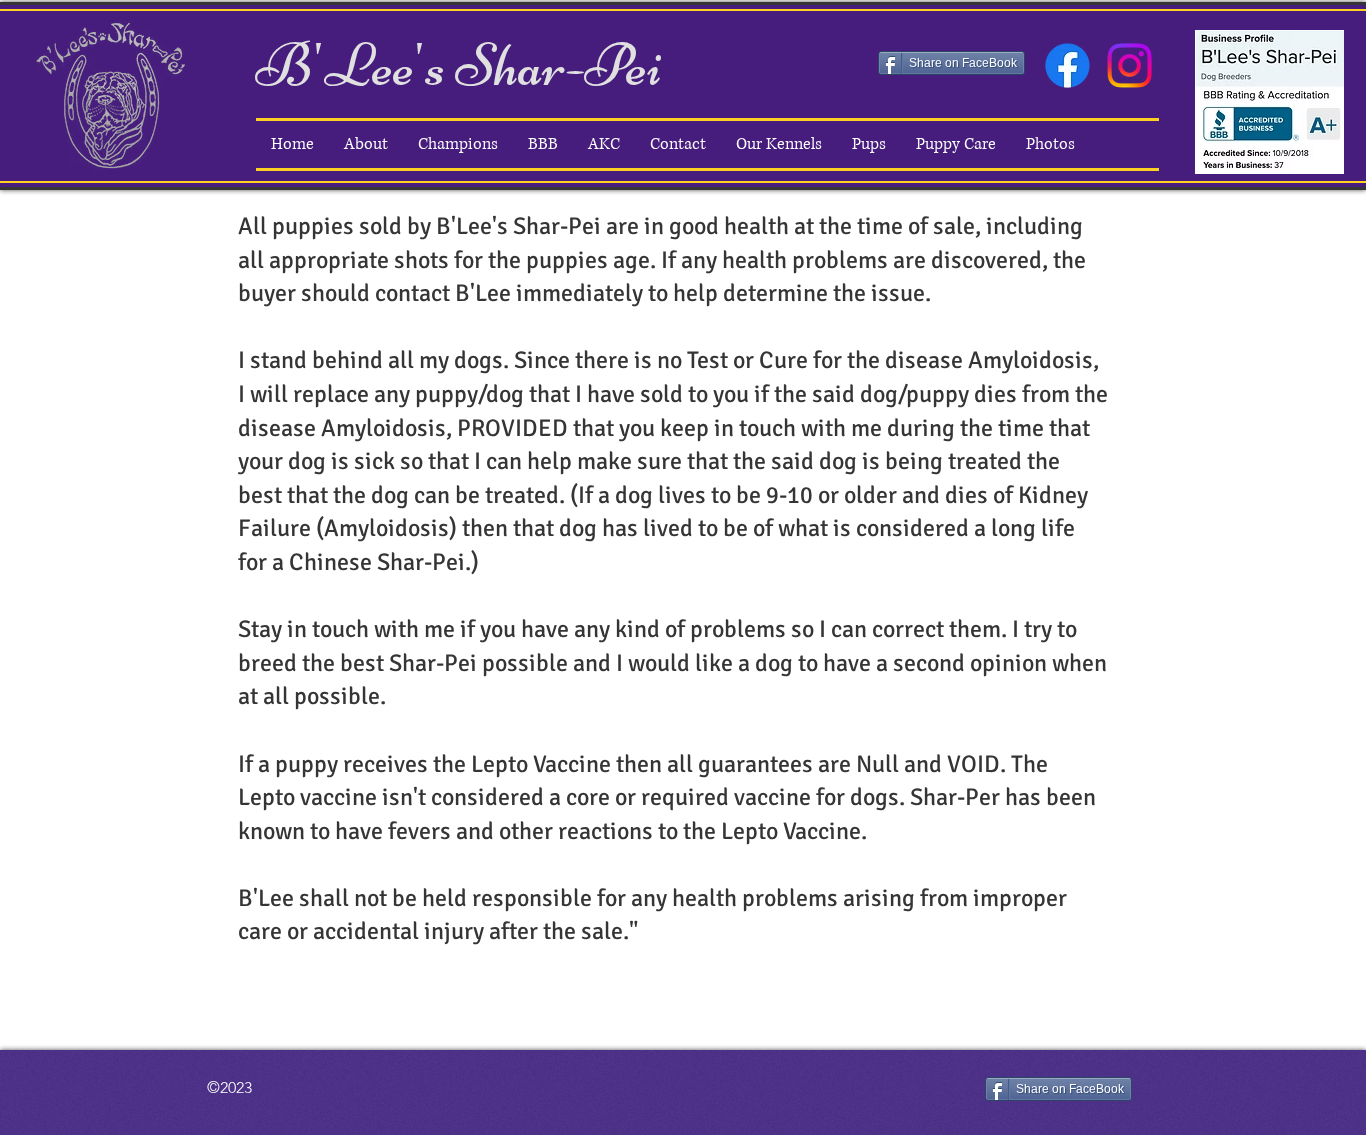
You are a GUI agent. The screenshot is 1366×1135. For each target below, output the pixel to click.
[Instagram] (1129, 65)
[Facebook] (1067, 65)
